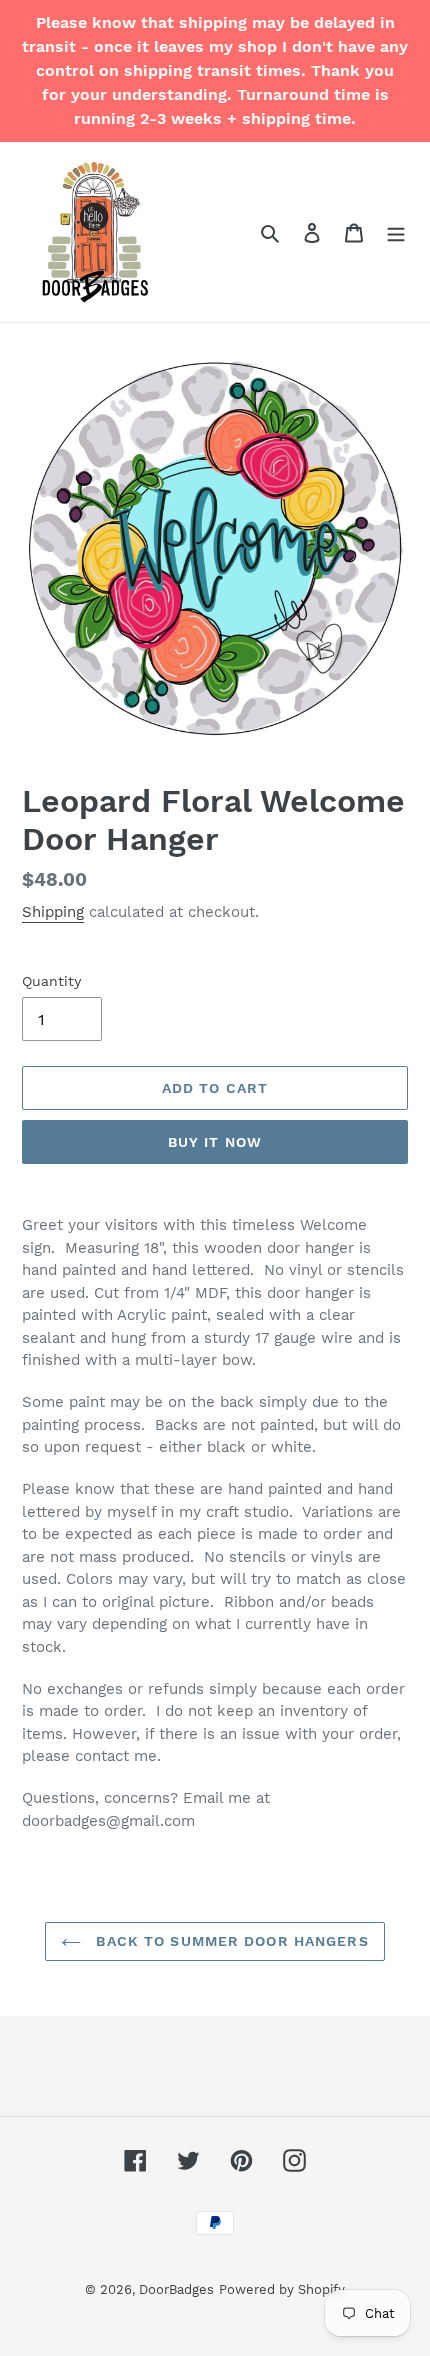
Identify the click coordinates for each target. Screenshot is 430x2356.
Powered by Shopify (282, 2289)
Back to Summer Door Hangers (229, 1941)
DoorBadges (176, 2289)
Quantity (51, 981)
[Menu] (396, 232)
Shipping (53, 912)
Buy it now (215, 1142)
